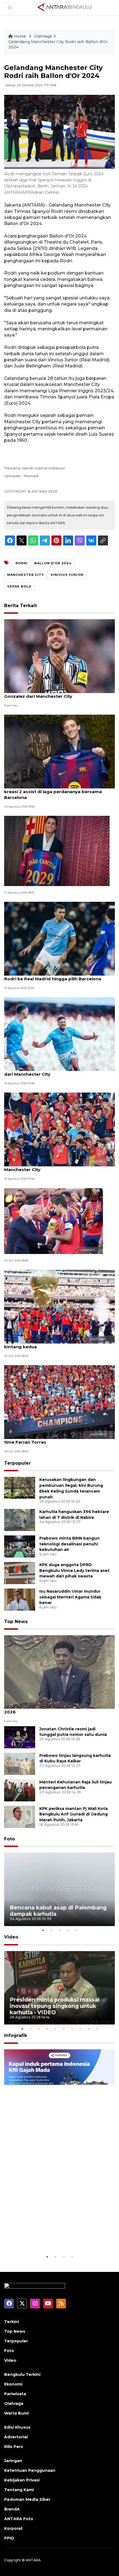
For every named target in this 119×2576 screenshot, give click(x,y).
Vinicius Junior (67, 575)
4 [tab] (68, 1930)
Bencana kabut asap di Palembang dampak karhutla (58, 1911)
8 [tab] (80, 2029)
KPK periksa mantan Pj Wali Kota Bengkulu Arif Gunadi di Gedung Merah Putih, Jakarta (73, 1814)
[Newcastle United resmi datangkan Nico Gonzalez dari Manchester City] (59, 656)
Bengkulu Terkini (22, 2374)
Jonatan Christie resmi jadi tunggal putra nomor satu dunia (73, 1732)
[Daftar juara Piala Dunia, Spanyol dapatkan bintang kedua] (59, 1306)
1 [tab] (43, 1930)
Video (11, 1937)
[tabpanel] (59, 1889)
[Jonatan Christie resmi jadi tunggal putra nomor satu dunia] (20, 1737)
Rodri (22, 563)
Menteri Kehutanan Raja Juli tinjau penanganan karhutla (76, 1785)
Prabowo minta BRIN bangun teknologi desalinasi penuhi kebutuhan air (69, 1544)
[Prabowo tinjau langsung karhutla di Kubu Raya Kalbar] (20, 1763)
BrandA (12, 2509)
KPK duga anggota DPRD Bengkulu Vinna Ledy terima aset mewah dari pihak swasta (74, 1571)
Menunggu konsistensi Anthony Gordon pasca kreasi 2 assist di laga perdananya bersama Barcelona (56, 792)
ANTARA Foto (19, 2519)
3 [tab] (59, 1930)
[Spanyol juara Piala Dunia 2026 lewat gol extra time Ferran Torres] (59, 1402)
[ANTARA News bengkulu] (65, 7)
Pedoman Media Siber (27, 2499)
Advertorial (16, 2437)
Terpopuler (17, 1463)
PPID (9, 2538)
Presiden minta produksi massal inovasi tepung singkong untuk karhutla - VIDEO (55, 2006)
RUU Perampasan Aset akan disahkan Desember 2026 (59, 1709)
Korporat (13, 2528)
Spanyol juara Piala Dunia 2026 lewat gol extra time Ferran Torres (56, 1439)
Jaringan (13, 2461)
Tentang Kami (19, 2490)
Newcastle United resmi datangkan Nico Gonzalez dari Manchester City (49, 693)
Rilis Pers (14, 2447)
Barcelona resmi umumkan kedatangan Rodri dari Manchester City (55, 1071)
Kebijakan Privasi (22, 2480)
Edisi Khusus (17, 2427)
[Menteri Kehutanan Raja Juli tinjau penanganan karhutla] (20, 1790)
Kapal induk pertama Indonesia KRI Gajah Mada (59, 2237)
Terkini (11, 2322)
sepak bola (19, 586)
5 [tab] (76, 1930)
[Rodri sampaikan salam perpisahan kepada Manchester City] (59, 1129)
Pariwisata (15, 2394)
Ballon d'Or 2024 (53, 563)
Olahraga (43, 36)
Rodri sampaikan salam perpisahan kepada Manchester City (53, 1167)
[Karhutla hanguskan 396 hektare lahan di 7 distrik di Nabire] (20, 1520)
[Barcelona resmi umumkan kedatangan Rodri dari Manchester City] (59, 1034)
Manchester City (26, 575)
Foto (10, 1839)
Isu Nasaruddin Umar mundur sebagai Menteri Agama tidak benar (70, 1597)
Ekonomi (13, 2384)
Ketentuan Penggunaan (30, 2470)
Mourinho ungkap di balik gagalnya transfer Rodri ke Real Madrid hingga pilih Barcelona (53, 976)
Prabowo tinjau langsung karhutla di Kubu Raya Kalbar (75, 1758)
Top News (16, 1622)
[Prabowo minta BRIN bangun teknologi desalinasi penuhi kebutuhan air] (20, 1546)
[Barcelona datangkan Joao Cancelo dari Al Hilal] (57, 851)
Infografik (16, 2035)
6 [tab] (64, 2029)
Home (20, 36)
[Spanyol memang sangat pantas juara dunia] (54, 1221)
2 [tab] (51, 1930)
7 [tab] (72, 2029)
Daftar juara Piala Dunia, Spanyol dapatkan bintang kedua (52, 1344)
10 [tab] (97, 2029)
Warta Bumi (16, 2413)
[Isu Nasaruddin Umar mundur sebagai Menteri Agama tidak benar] (20, 1599)
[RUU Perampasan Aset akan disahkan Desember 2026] (59, 1672)
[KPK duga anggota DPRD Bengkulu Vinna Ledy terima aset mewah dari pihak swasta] (20, 1573)
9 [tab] (89, 2029)
